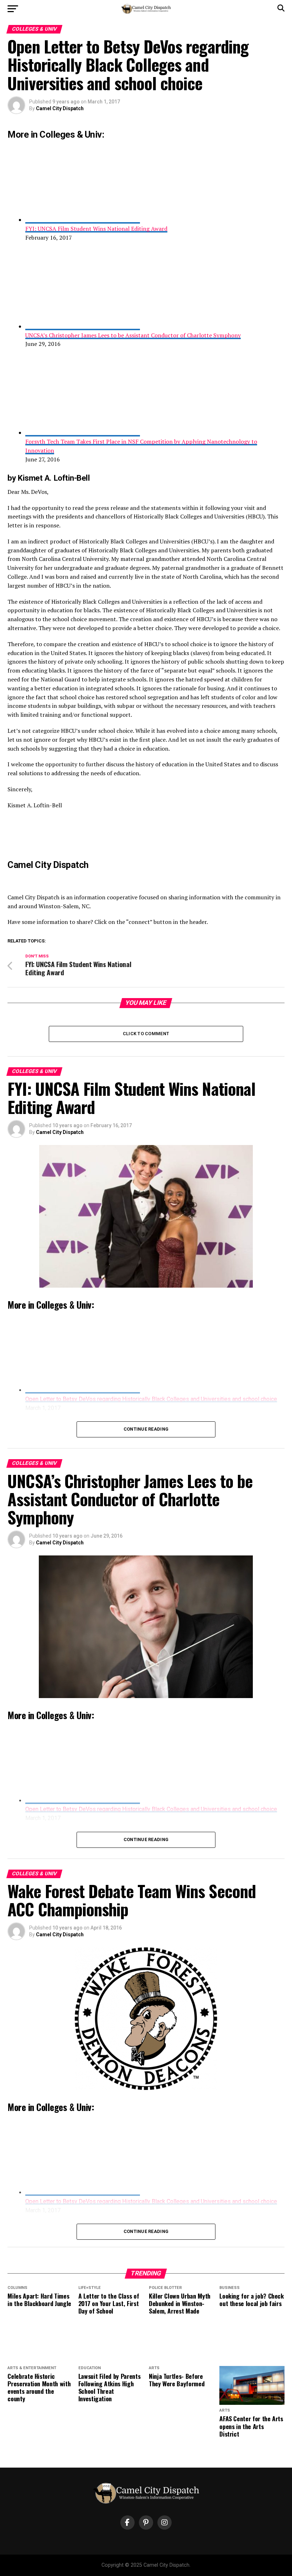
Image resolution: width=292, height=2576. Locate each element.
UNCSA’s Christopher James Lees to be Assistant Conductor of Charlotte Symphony (133, 335)
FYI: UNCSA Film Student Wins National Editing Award (96, 229)
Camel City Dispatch (60, 108)
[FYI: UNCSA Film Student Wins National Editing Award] (83, 220)
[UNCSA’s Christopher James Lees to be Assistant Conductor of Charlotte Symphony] (83, 326)
